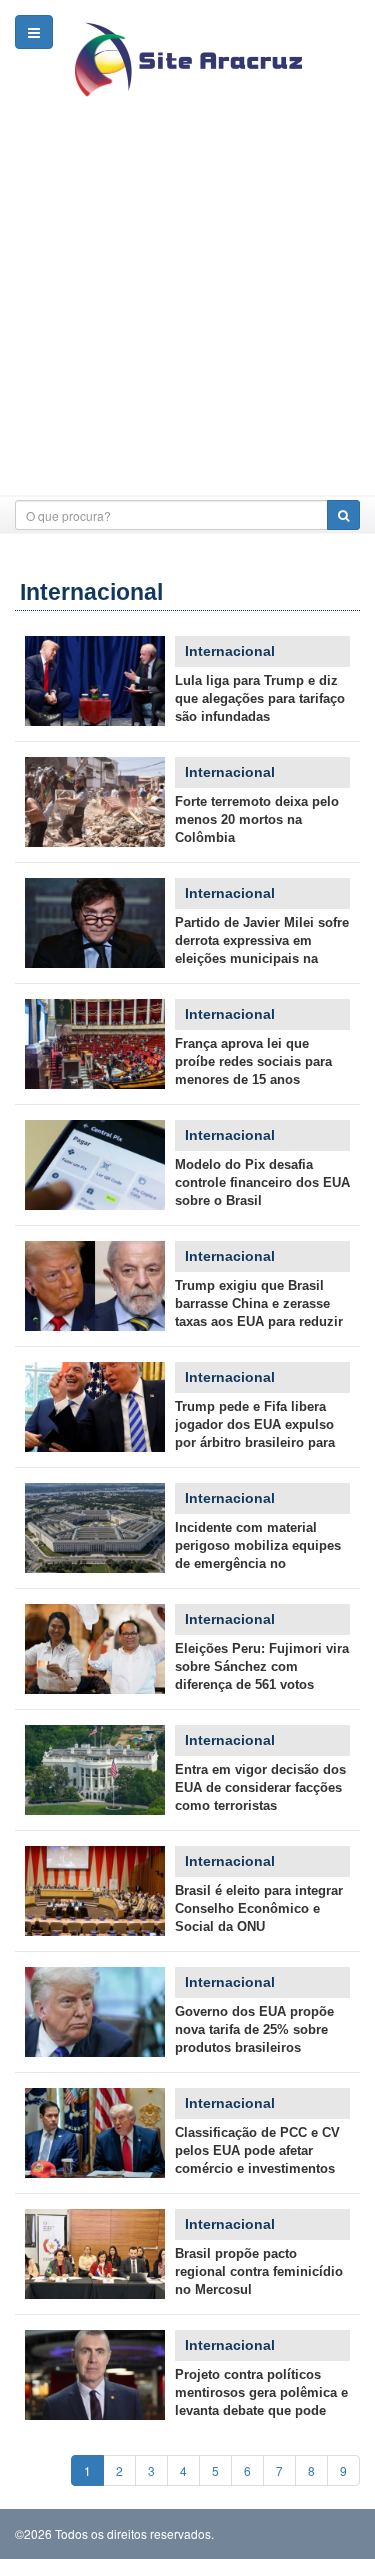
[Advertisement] (187, 307)
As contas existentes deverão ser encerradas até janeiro (95, 1044)
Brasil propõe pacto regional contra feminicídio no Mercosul (259, 2271)
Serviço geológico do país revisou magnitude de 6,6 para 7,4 (95, 802)
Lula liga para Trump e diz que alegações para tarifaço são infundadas (260, 698)
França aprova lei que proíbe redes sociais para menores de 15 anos (253, 1061)
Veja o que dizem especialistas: (95, 2133)
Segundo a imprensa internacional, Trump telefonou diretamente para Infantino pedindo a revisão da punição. (95, 1407)
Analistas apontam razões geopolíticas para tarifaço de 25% (95, 1165)
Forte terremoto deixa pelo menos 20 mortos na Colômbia (257, 819)
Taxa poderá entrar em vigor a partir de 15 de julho (95, 2012)
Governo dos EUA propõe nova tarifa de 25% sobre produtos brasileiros (254, 2029)
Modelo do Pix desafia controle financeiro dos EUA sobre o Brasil (262, 1182)
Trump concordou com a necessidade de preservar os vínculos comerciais (95, 681)
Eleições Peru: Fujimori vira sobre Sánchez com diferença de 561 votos (262, 1666)
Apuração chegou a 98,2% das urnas (95, 1649)
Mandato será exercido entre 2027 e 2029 (95, 1891)
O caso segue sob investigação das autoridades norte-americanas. (95, 1528)
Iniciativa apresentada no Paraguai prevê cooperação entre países (95, 2254)
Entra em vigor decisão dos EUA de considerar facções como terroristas (260, 1787)
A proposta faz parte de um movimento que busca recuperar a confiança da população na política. (95, 2375)
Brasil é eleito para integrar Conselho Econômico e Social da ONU (259, 1908)
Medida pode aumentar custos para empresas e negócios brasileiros (95, 1770)
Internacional (230, 651)
